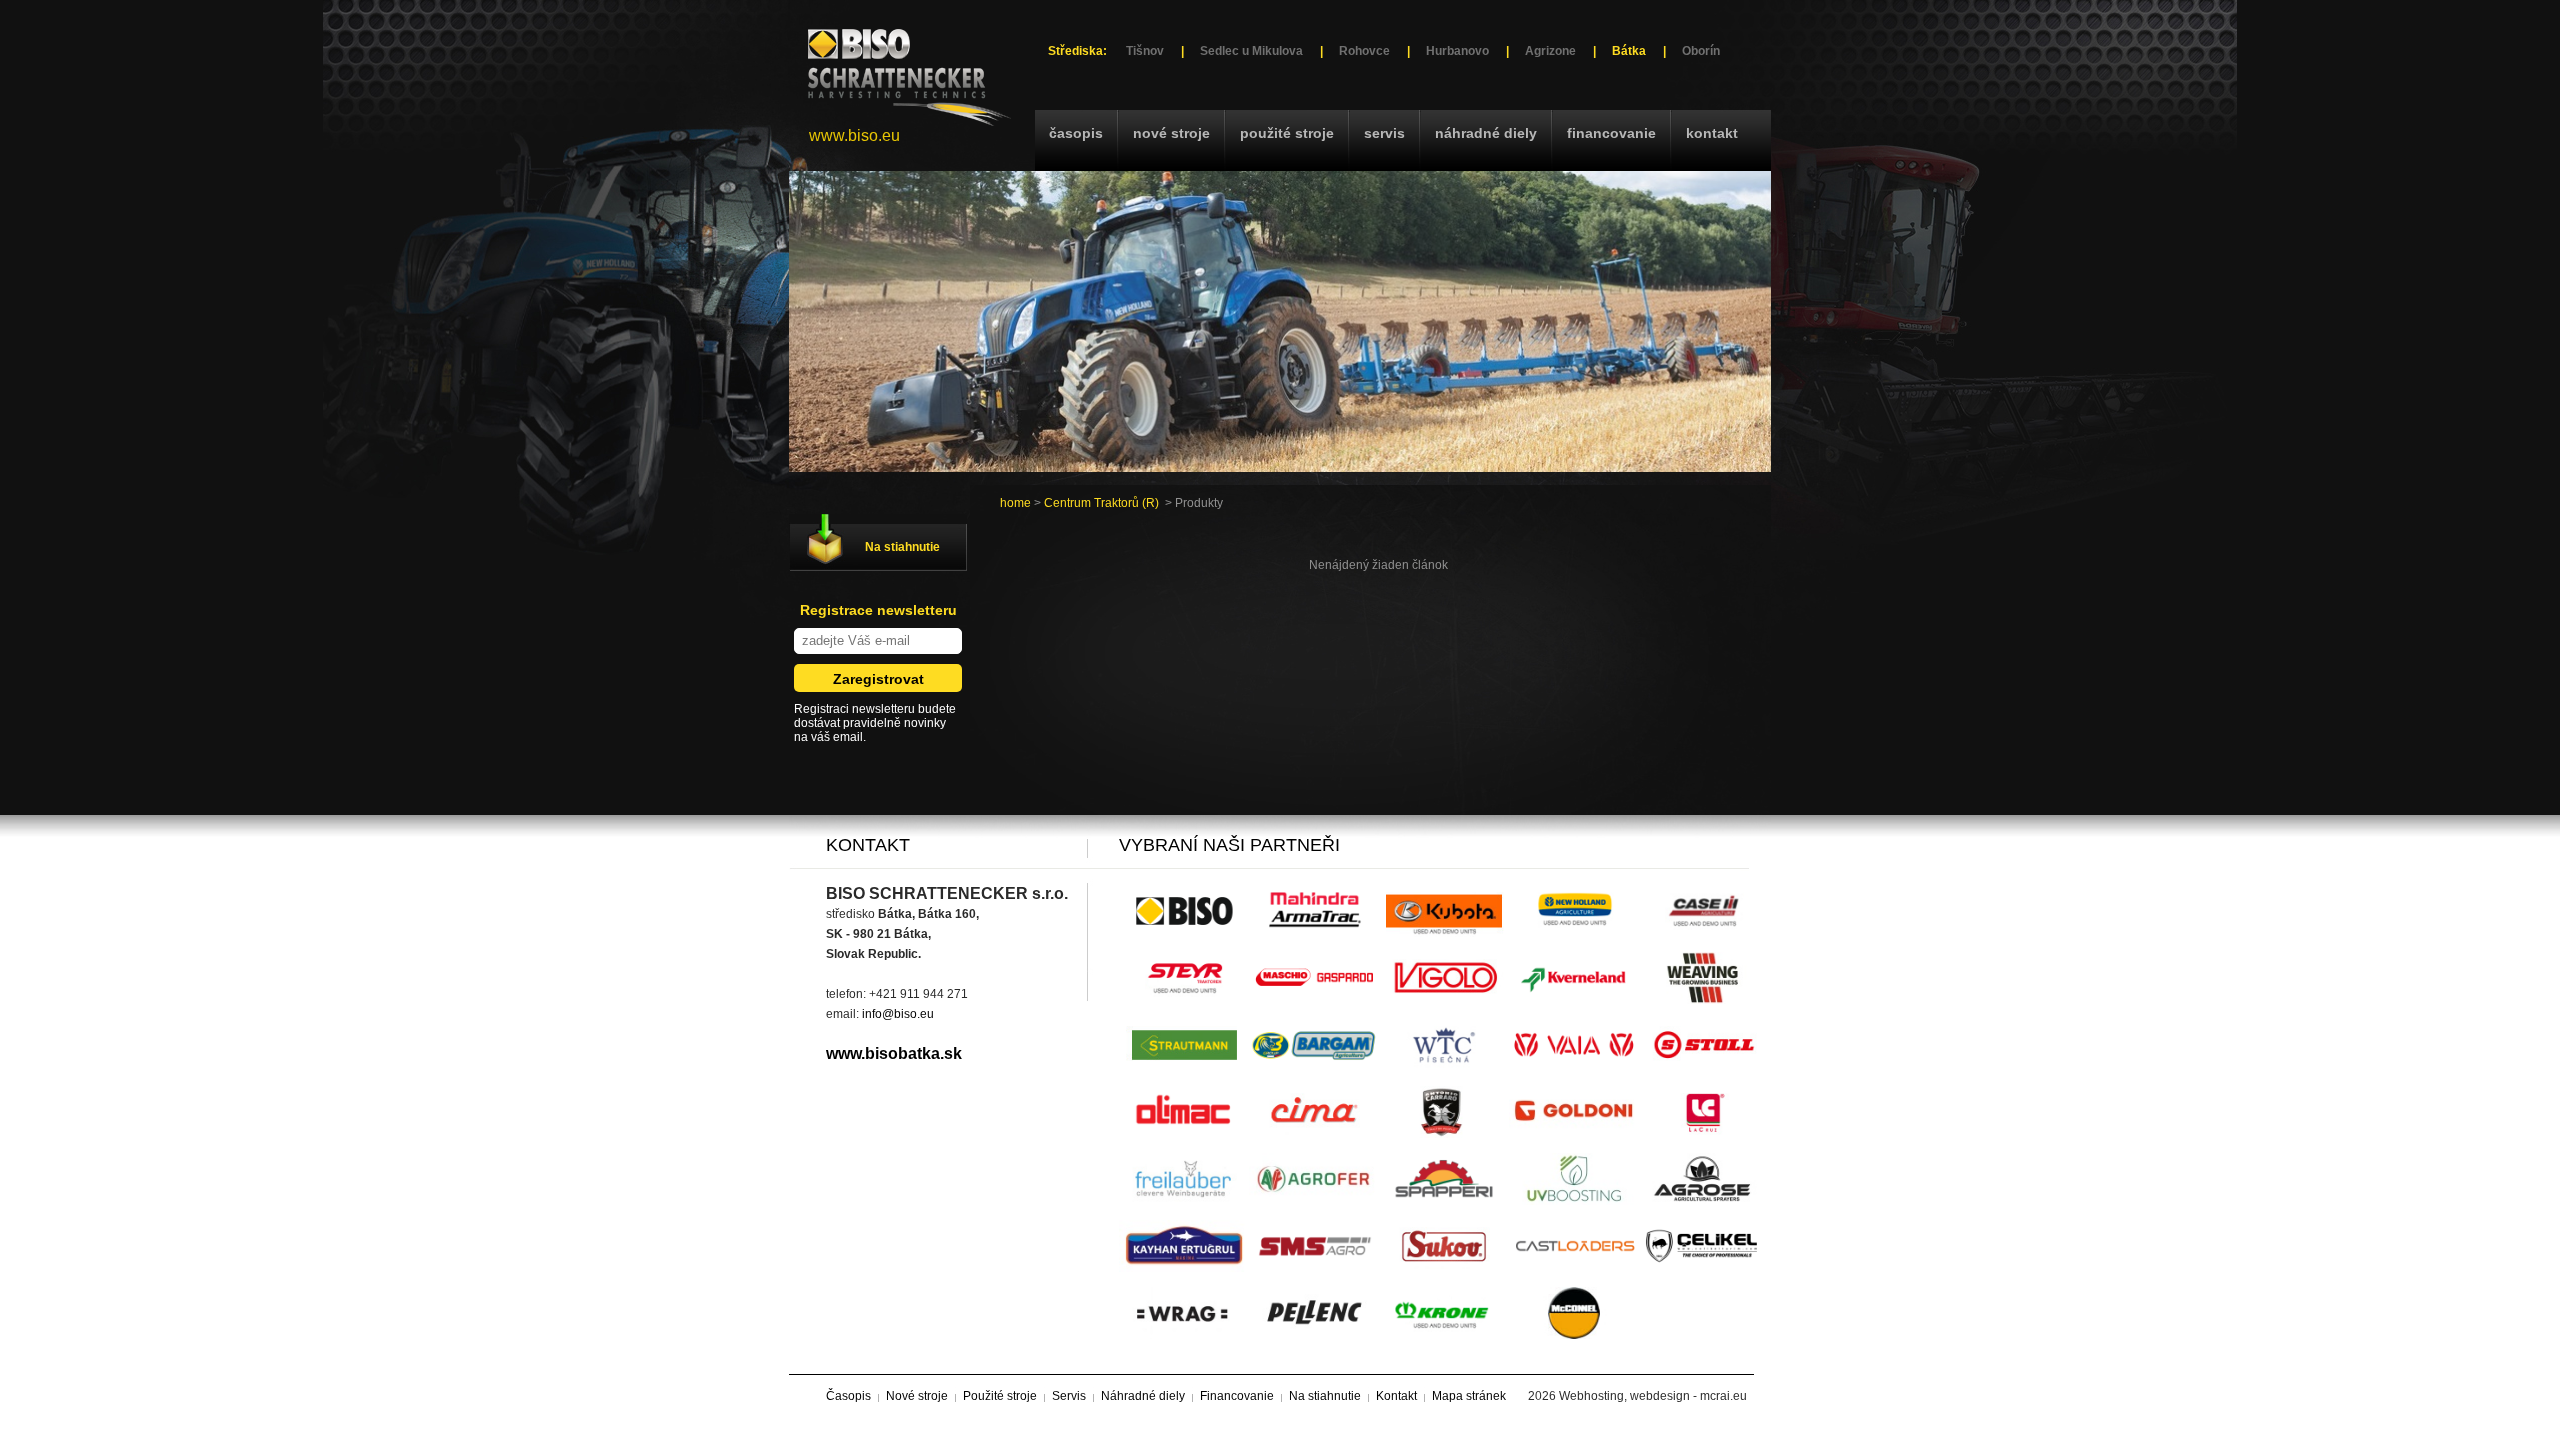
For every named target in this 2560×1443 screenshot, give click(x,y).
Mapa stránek (1469, 1396)
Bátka (1629, 51)
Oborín (1701, 51)
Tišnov (1145, 51)
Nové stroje (1171, 133)
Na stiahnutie (902, 547)
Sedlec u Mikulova (1251, 51)
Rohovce (1364, 51)
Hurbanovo (1457, 51)
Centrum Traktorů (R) (1101, 503)
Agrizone (1550, 51)
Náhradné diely (1486, 133)
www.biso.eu (854, 135)
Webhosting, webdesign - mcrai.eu (1653, 1396)
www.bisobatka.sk (894, 1053)
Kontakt (1712, 133)
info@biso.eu (898, 1014)
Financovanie (1611, 133)
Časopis (1076, 133)
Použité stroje (1287, 133)
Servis (1384, 133)
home (1015, 503)
